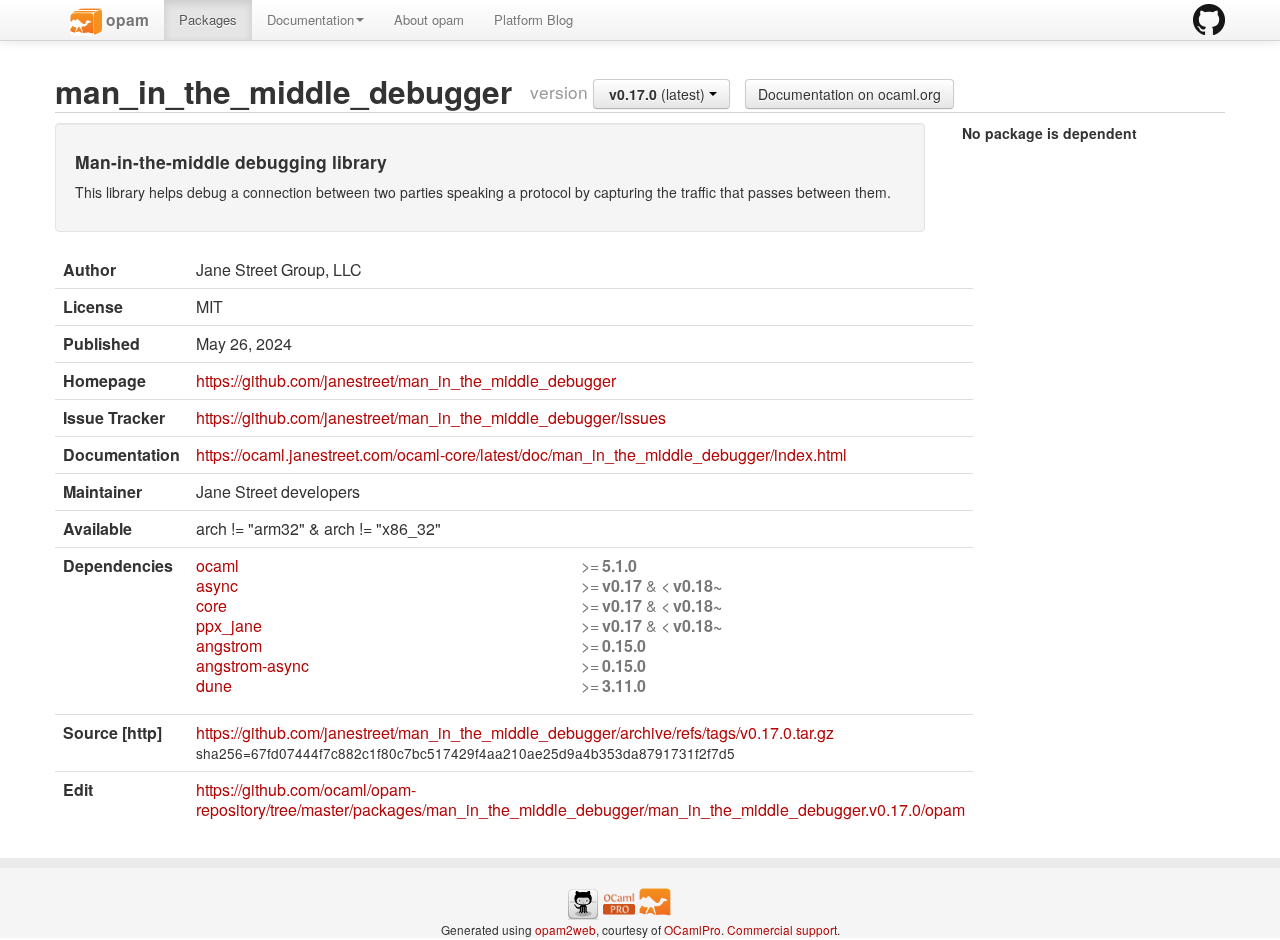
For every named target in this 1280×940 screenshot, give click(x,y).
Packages (208, 19)
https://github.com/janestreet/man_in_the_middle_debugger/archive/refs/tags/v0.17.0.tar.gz (515, 732)
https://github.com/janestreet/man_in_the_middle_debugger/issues (431, 417)
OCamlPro (692, 929)
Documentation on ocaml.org (849, 94)
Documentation (310, 19)
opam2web (565, 929)
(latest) (659, 94)
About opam (429, 19)
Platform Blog (533, 19)
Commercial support (782, 929)
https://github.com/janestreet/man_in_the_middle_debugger (406, 380)
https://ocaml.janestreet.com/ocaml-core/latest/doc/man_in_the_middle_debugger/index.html (521, 454)
